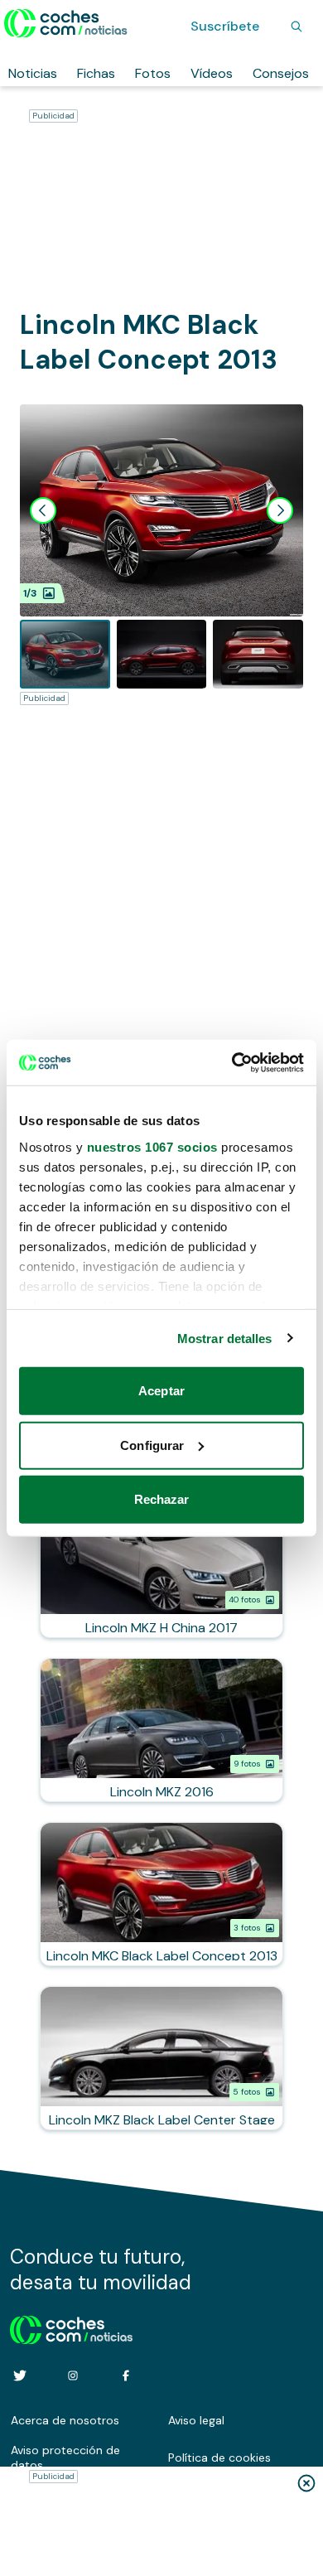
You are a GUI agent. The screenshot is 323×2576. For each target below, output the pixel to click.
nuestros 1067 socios (152, 1146)
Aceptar (161, 1391)
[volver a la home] (72, 2327)
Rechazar (162, 1499)
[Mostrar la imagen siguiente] (280, 510)
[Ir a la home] (66, 23)
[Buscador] (296, 27)
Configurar (152, 1445)
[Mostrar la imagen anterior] (43, 510)
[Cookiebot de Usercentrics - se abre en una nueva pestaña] (232, 1062)
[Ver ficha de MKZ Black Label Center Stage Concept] (161, 2058)
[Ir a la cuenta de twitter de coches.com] (20, 2375)
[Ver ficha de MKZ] (161, 1730)
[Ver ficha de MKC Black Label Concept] (161, 1894)
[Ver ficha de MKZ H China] (161, 1566)
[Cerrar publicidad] (306, 2483)
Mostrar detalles (225, 1338)
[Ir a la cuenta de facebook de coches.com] (126, 2375)
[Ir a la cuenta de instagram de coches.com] (73, 2375)
